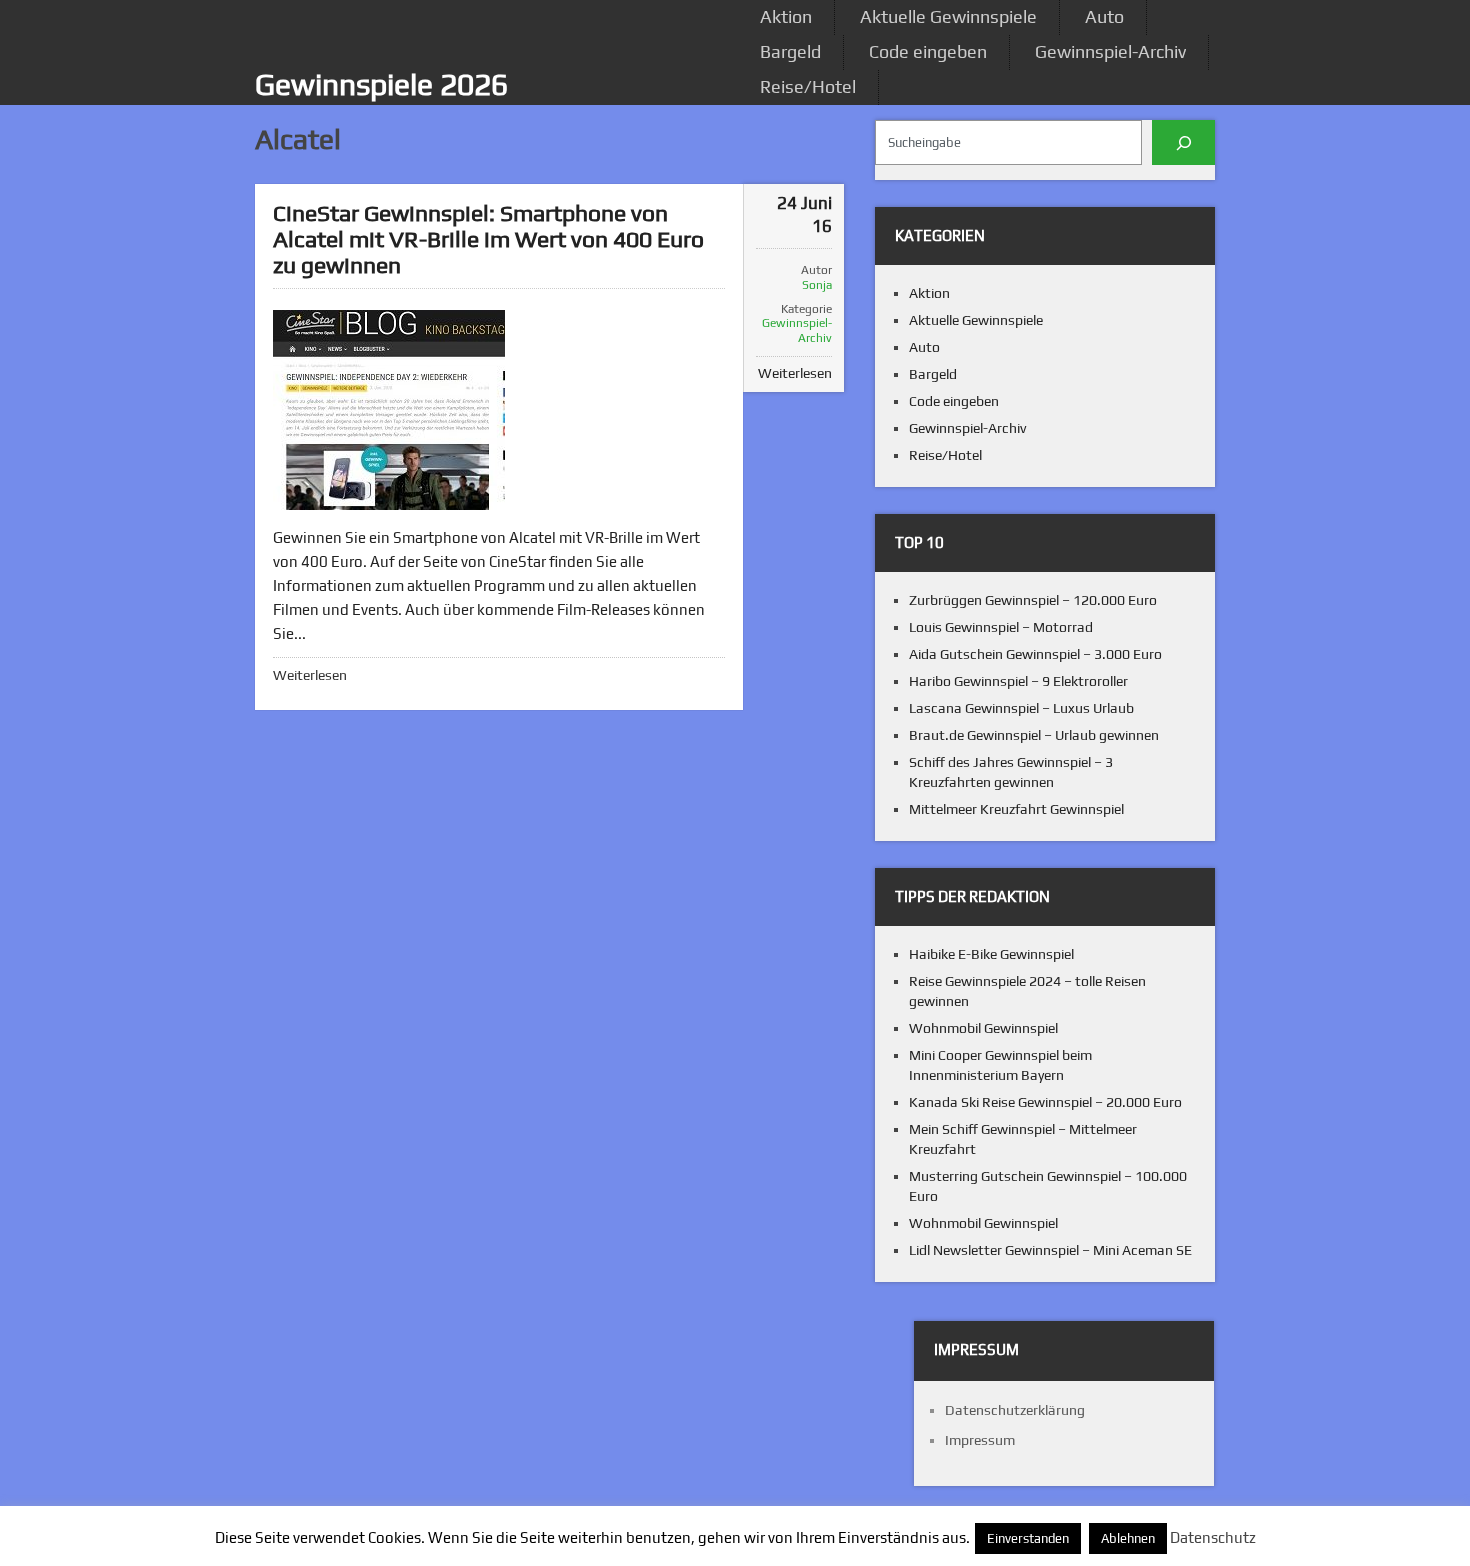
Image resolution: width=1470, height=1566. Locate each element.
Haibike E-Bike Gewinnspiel (991, 954)
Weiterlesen (310, 675)
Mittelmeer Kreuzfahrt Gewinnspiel (1016, 809)
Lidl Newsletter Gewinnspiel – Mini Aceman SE (1050, 1250)
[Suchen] (1183, 142)
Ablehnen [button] (1128, 1538)
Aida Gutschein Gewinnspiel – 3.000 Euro (1035, 654)
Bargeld (790, 51)
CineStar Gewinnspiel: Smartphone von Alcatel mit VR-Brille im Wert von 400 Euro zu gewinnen (488, 238)
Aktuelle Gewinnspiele (948, 16)
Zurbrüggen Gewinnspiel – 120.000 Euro (1033, 600)
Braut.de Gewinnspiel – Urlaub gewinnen (1034, 735)
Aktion (786, 16)
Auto (1104, 16)
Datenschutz (1213, 1537)
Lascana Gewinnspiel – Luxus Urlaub (1021, 708)
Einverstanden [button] (1028, 1538)
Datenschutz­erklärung (1015, 1410)
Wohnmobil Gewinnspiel (983, 1028)
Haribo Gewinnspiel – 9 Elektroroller (1018, 681)
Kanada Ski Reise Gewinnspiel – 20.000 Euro (1045, 1102)
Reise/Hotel (808, 86)
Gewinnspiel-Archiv (1110, 51)
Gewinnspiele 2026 (381, 84)
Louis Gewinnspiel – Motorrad (1001, 627)
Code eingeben (928, 51)
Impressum (980, 1440)
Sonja (817, 285)
